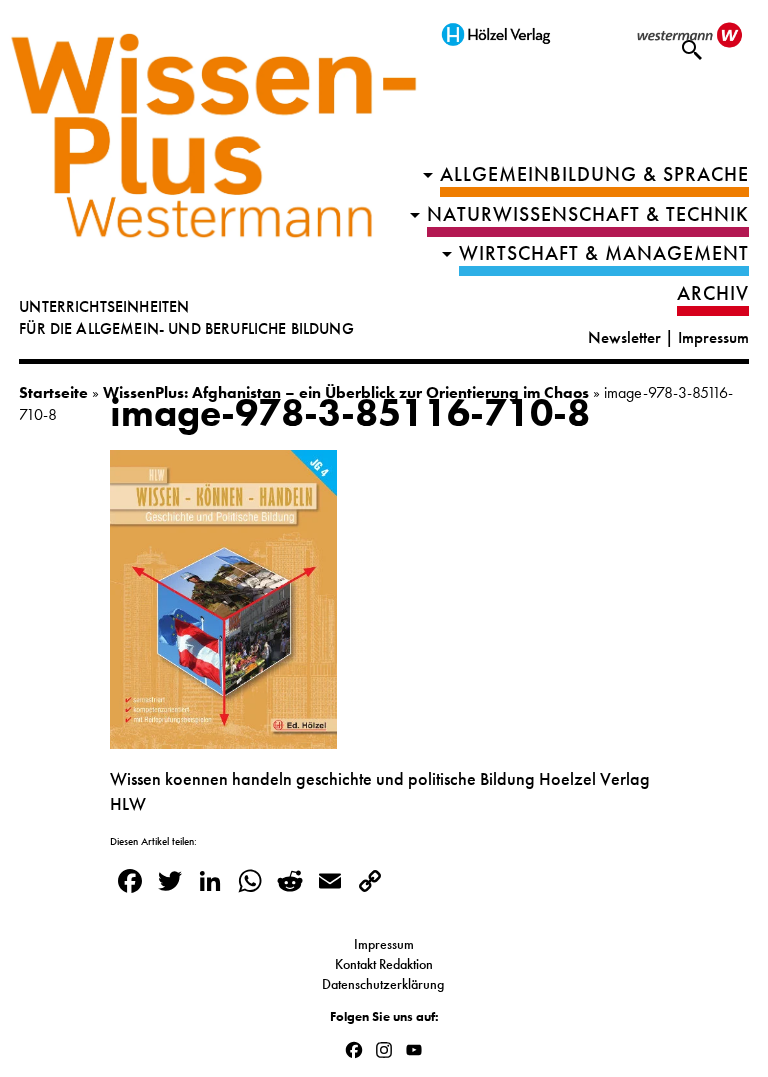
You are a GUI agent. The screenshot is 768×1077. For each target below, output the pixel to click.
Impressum (713, 337)
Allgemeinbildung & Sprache (594, 174)
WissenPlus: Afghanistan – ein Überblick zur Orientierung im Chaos (346, 392)
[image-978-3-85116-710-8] (223, 737)
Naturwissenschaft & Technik (588, 214)
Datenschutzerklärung (384, 984)
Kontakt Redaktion (384, 964)
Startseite (53, 392)
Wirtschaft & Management (604, 253)
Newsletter (624, 337)
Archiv (713, 293)
